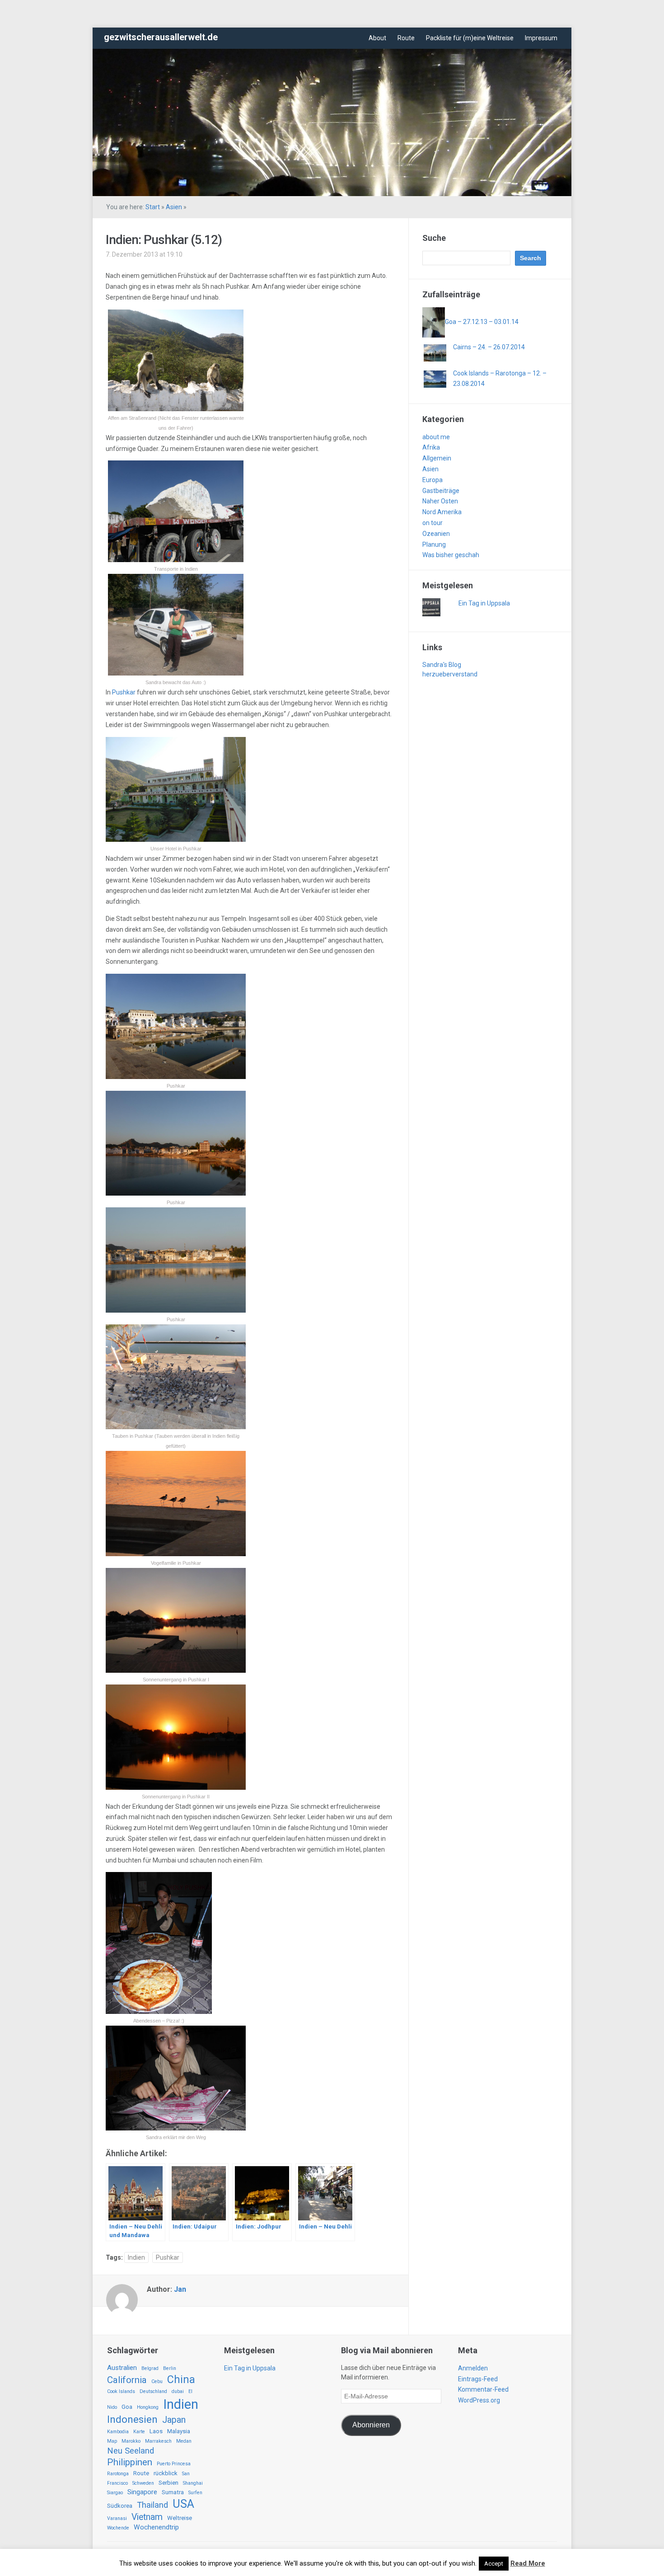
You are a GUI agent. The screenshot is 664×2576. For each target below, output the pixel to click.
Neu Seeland (131, 2451)
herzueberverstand (450, 674)
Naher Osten (440, 501)
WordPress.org (479, 2400)
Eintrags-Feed (478, 2379)
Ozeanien (436, 534)
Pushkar (124, 692)
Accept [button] (494, 2564)
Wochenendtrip (156, 2527)
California (127, 2380)
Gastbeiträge (441, 491)
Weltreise (180, 2518)
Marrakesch (158, 2441)
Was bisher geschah (451, 555)
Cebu (157, 2381)
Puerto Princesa (174, 2464)
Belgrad (150, 2368)
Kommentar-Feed (483, 2389)
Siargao (115, 2493)
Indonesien (132, 2419)
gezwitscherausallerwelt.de (161, 37)
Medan (184, 2441)
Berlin (170, 2368)
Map (112, 2441)
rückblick (166, 2473)
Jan (180, 2289)
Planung (434, 544)
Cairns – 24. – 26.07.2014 (489, 347)
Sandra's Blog (442, 665)
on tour (433, 523)
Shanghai (193, 2483)
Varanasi (117, 2518)
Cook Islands (121, 2391)
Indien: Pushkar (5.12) (164, 240)
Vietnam (147, 2517)
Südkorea (120, 2506)
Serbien (168, 2483)
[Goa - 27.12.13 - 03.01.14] (434, 322)
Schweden (143, 2483)
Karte (139, 2432)
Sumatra (173, 2492)
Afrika (431, 447)
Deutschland (153, 2391)
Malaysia (179, 2431)
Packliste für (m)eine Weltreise (470, 38)
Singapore (142, 2492)
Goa (127, 2407)
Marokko (131, 2441)
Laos (156, 2431)
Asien (174, 207)
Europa (433, 480)
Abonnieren (371, 2425)
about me (436, 437)
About (377, 38)
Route (406, 38)
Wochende (118, 2528)
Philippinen (130, 2462)
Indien (136, 2257)
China (181, 2379)
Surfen (195, 2493)
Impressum (541, 38)
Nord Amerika (442, 512)
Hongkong (148, 2407)
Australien (122, 2368)
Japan (174, 2420)
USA (183, 2504)
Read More (528, 2563)
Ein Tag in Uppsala (484, 603)
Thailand (152, 2505)
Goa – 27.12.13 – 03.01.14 (482, 322)
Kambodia (118, 2432)
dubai (178, 2391)
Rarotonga (118, 2474)
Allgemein (437, 458)
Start (153, 207)
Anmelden (473, 2368)
